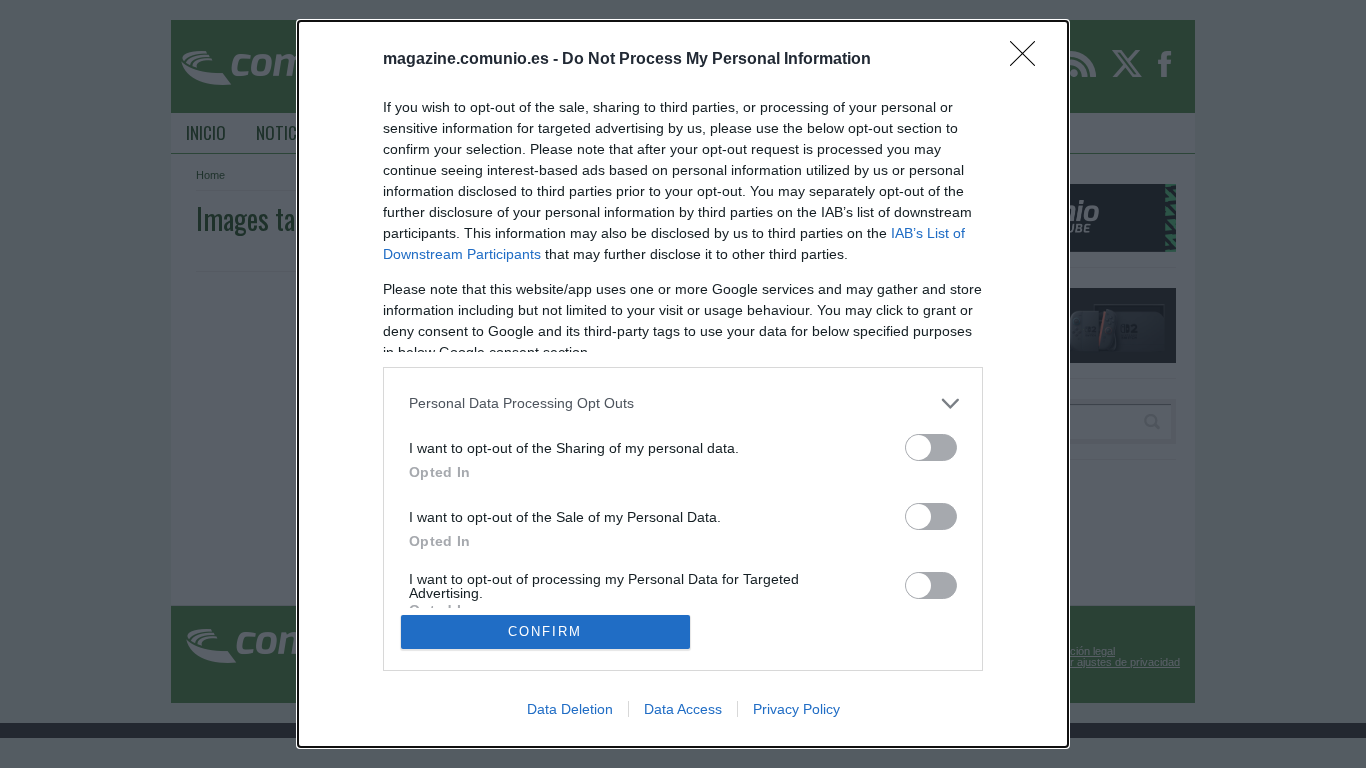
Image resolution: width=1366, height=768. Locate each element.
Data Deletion (570, 709)
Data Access (683, 709)
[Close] (1029, 60)
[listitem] (683, 403)
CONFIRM (545, 631)
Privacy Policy (796, 709)
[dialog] (683, 384)
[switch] (931, 447)
